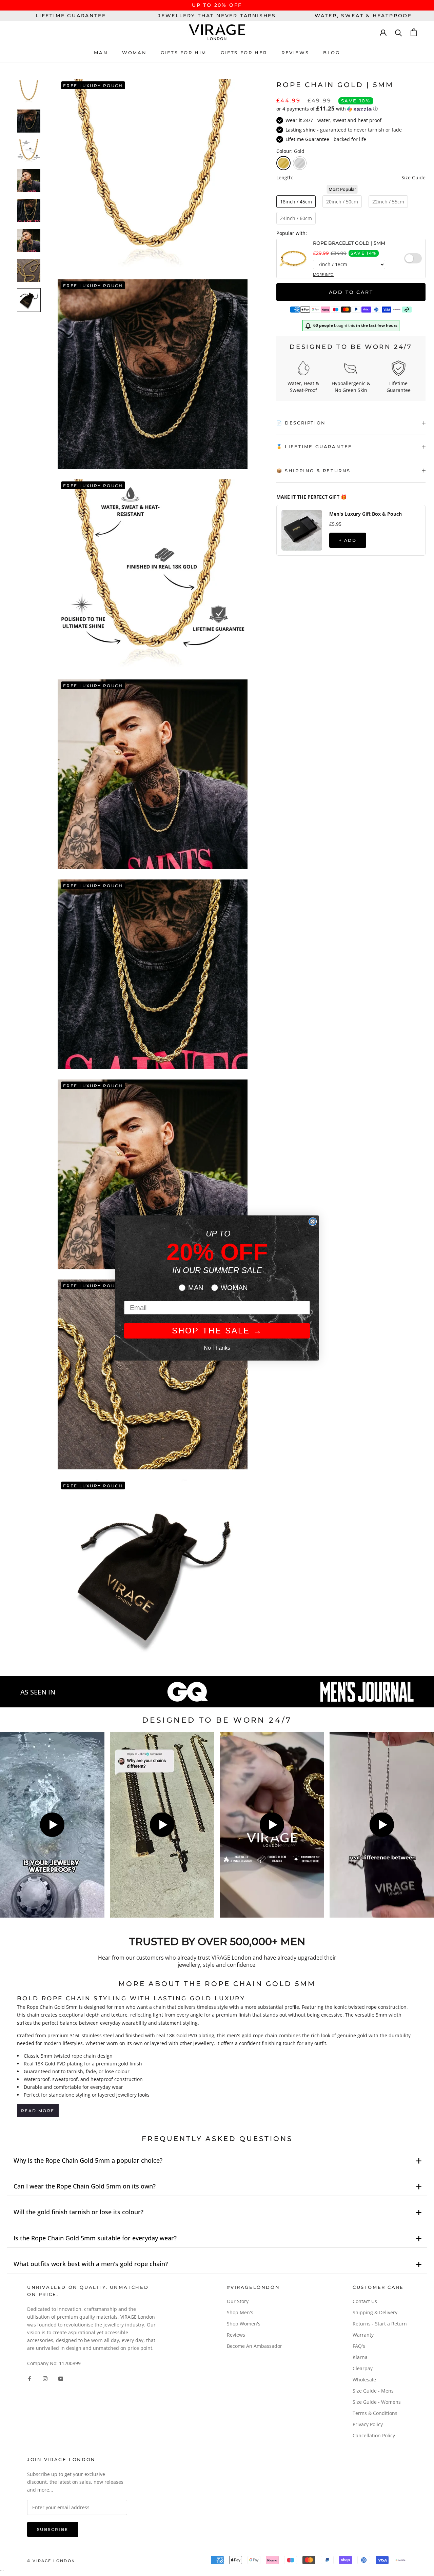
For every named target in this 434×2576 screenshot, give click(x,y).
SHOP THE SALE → (217, 1331)
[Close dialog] (313, 1222)
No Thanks (217, 1348)
